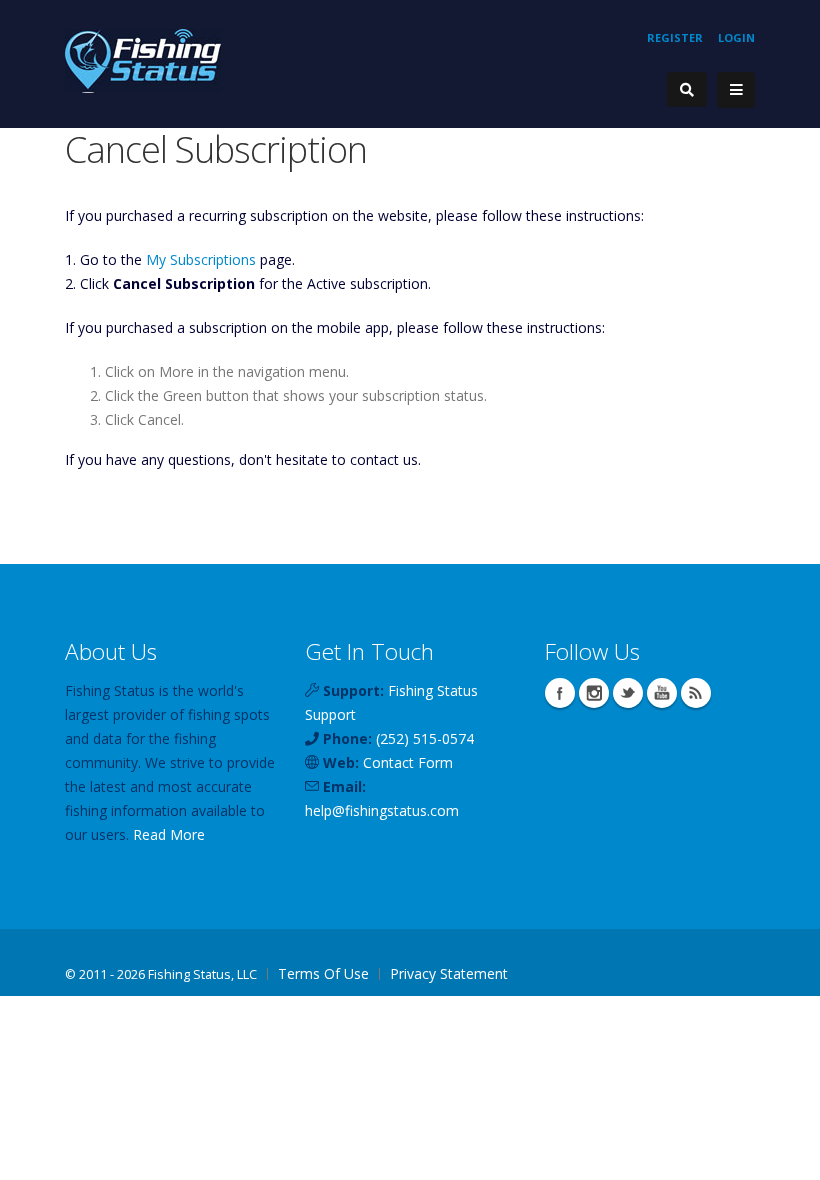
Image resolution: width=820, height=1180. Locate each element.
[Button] (736, 90)
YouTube (662, 693)
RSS (696, 693)
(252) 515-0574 (425, 738)
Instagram (594, 693)
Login (736, 37)
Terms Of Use (323, 973)
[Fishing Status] (143, 59)
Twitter (628, 693)
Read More (169, 834)
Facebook (560, 693)
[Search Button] (687, 89)
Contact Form (408, 762)
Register (675, 37)
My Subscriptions (201, 259)
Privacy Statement (449, 973)
